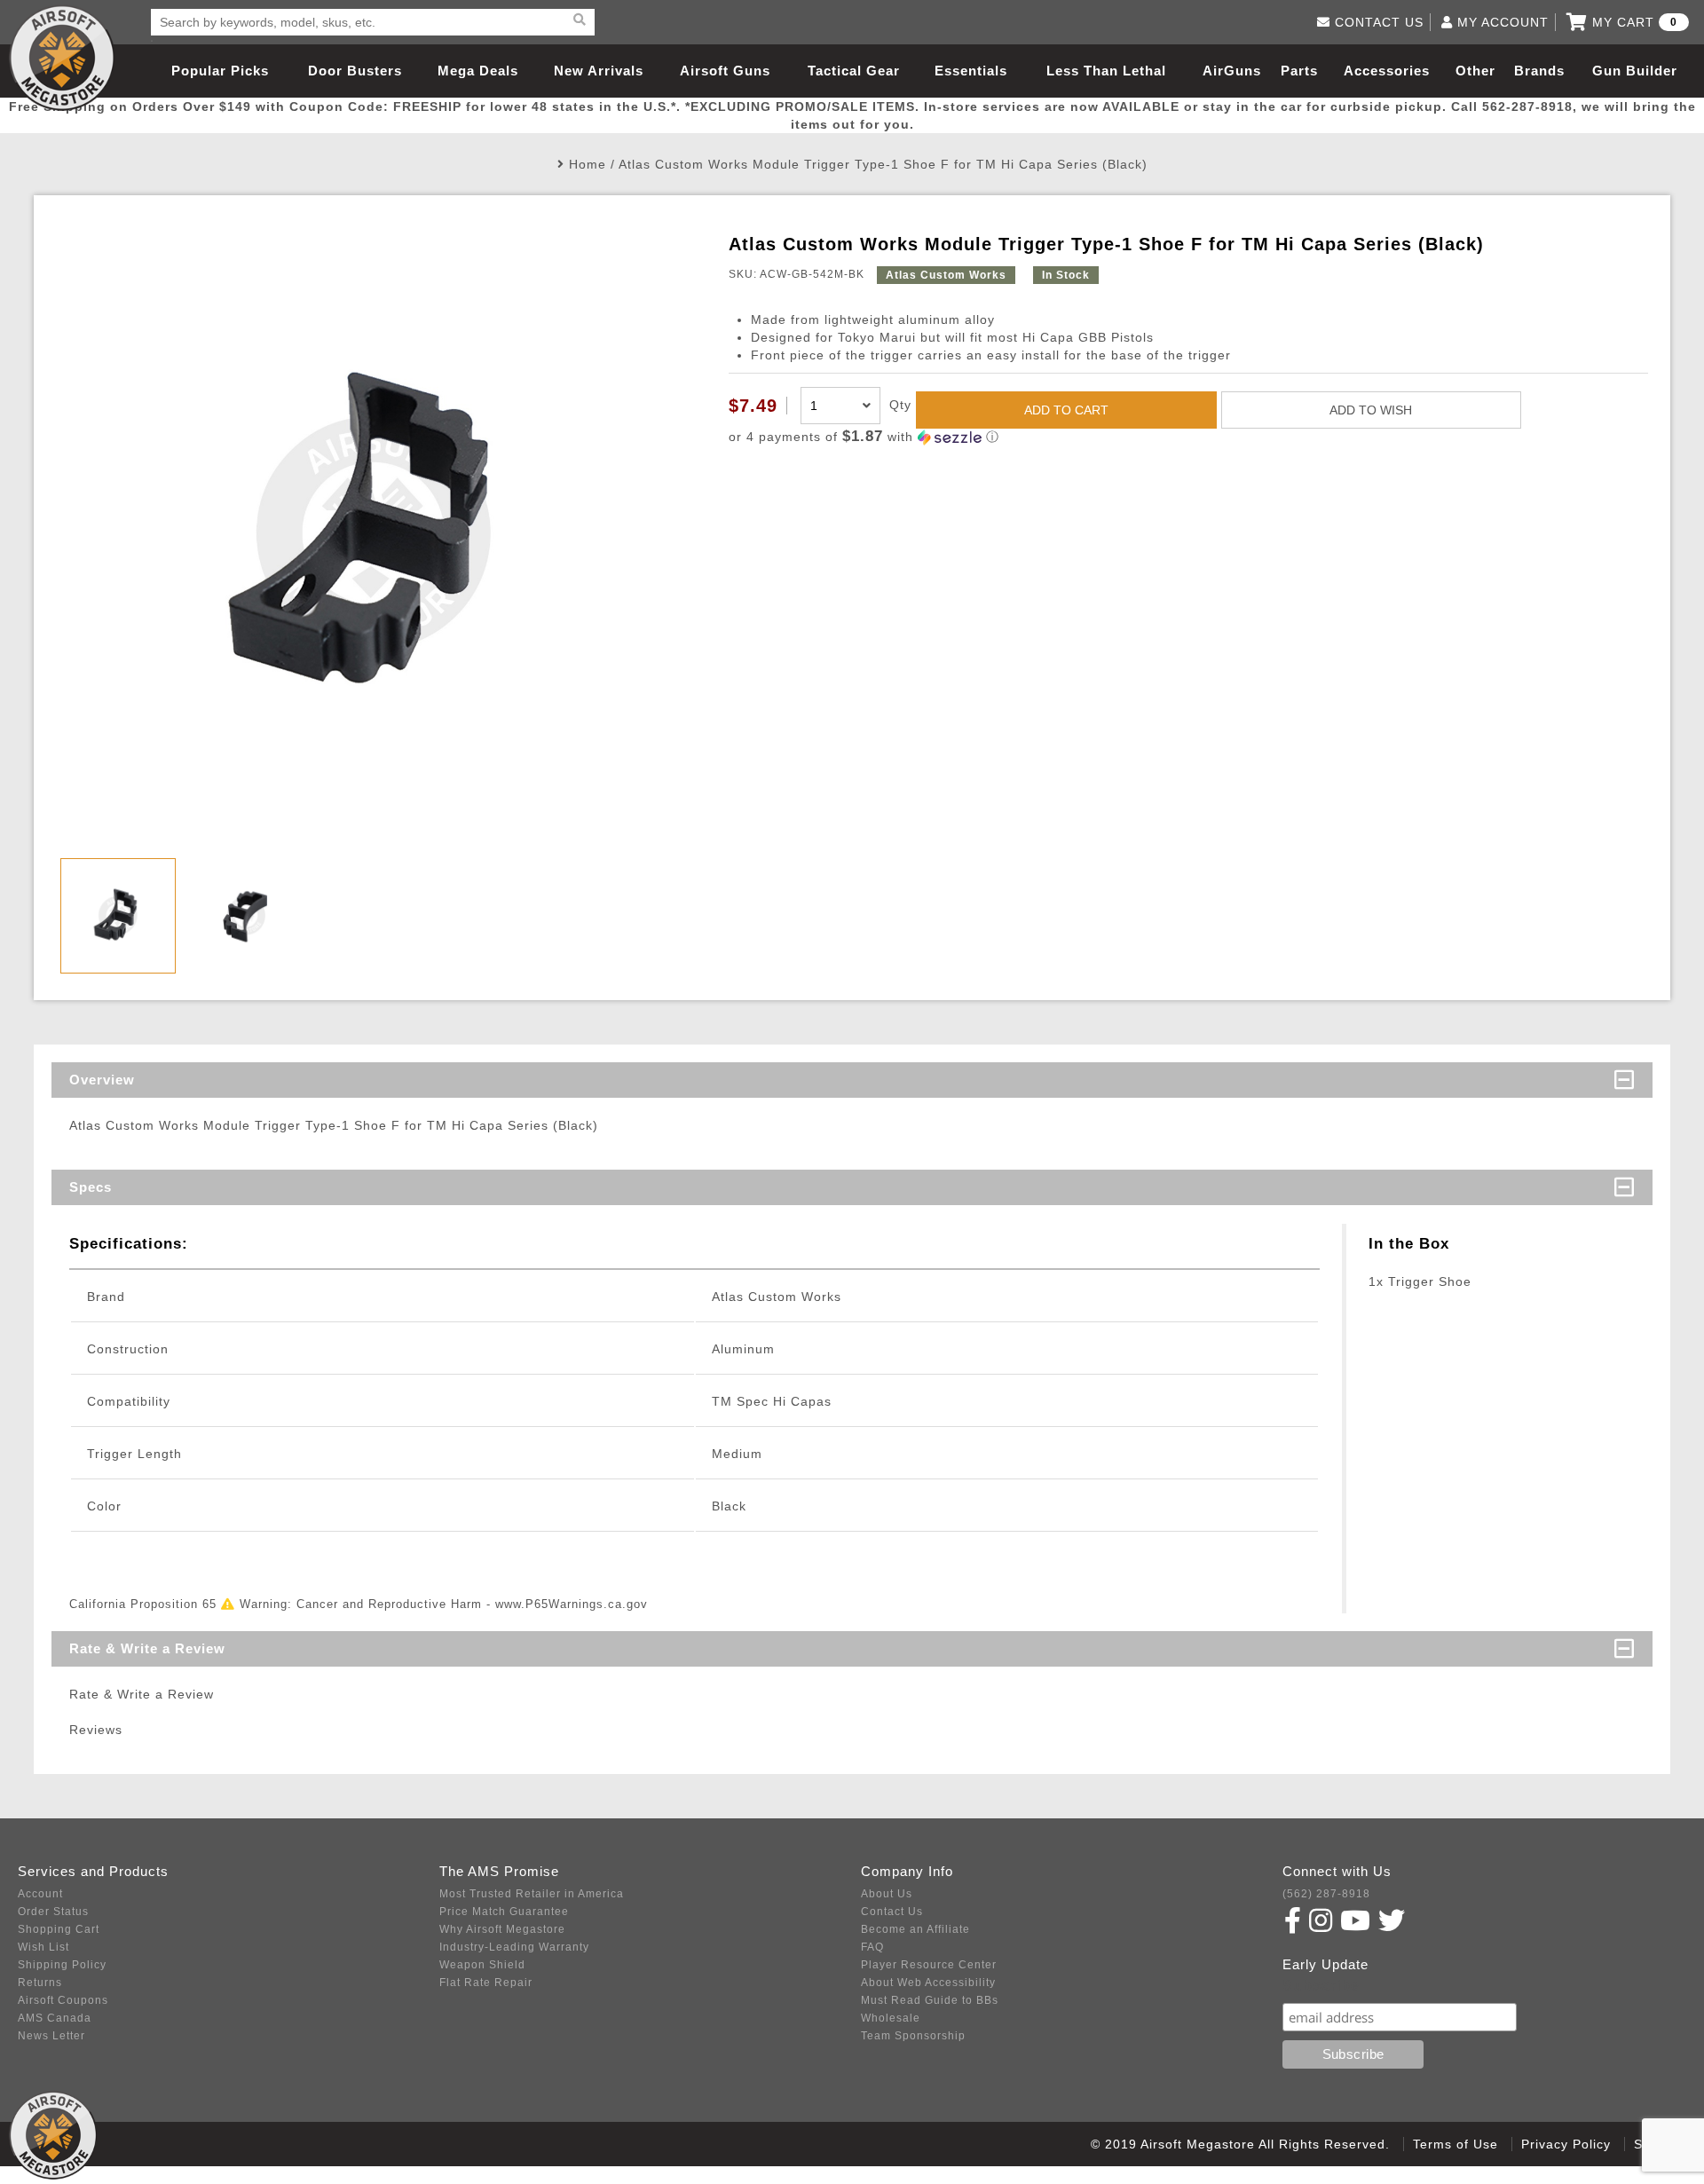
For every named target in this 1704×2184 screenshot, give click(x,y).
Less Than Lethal (1106, 71)
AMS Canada (55, 2018)
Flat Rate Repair (486, 1983)
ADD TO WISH (1371, 410)
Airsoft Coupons (63, 2000)
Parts (1299, 71)
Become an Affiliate (915, 1929)
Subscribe (1321, 1986)
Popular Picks (220, 71)
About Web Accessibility (928, 1983)
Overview (102, 1080)
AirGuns (1232, 71)
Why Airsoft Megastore (502, 1929)
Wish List (43, 1947)
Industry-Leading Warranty (514, 1947)
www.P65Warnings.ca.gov (572, 1604)
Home (588, 164)
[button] (1188, 437)
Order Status (53, 1912)
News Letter (51, 2036)
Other (1475, 71)
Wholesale (891, 2018)
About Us (887, 1894)
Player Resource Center (929, 1965)
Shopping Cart (59, 1929)
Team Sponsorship (913, 2036)
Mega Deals (478, 71)
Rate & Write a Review (147, 1648)
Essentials (971, 71)
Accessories (1387, 71)
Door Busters (355, 71)
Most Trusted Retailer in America (532, 1894)
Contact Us (892, 1912)
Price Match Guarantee (504, 1912)
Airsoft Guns (725, 71)
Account (40, 1894)
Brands (1539, 71)
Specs (91, 1187)
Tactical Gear (854, 71)
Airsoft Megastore (62, 58)
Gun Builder (1635, 71)
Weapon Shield (482, 1965)
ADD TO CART (1066, 410)
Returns (40, 1983)
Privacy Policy (1566, 2144)
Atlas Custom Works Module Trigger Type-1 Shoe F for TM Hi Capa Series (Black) (883, 164)
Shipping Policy (62, 1965)
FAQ (872, 1947)
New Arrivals (599, 71)
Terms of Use (1455, 2144)
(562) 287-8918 (1326, 1894)
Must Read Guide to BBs (930, 2000)
